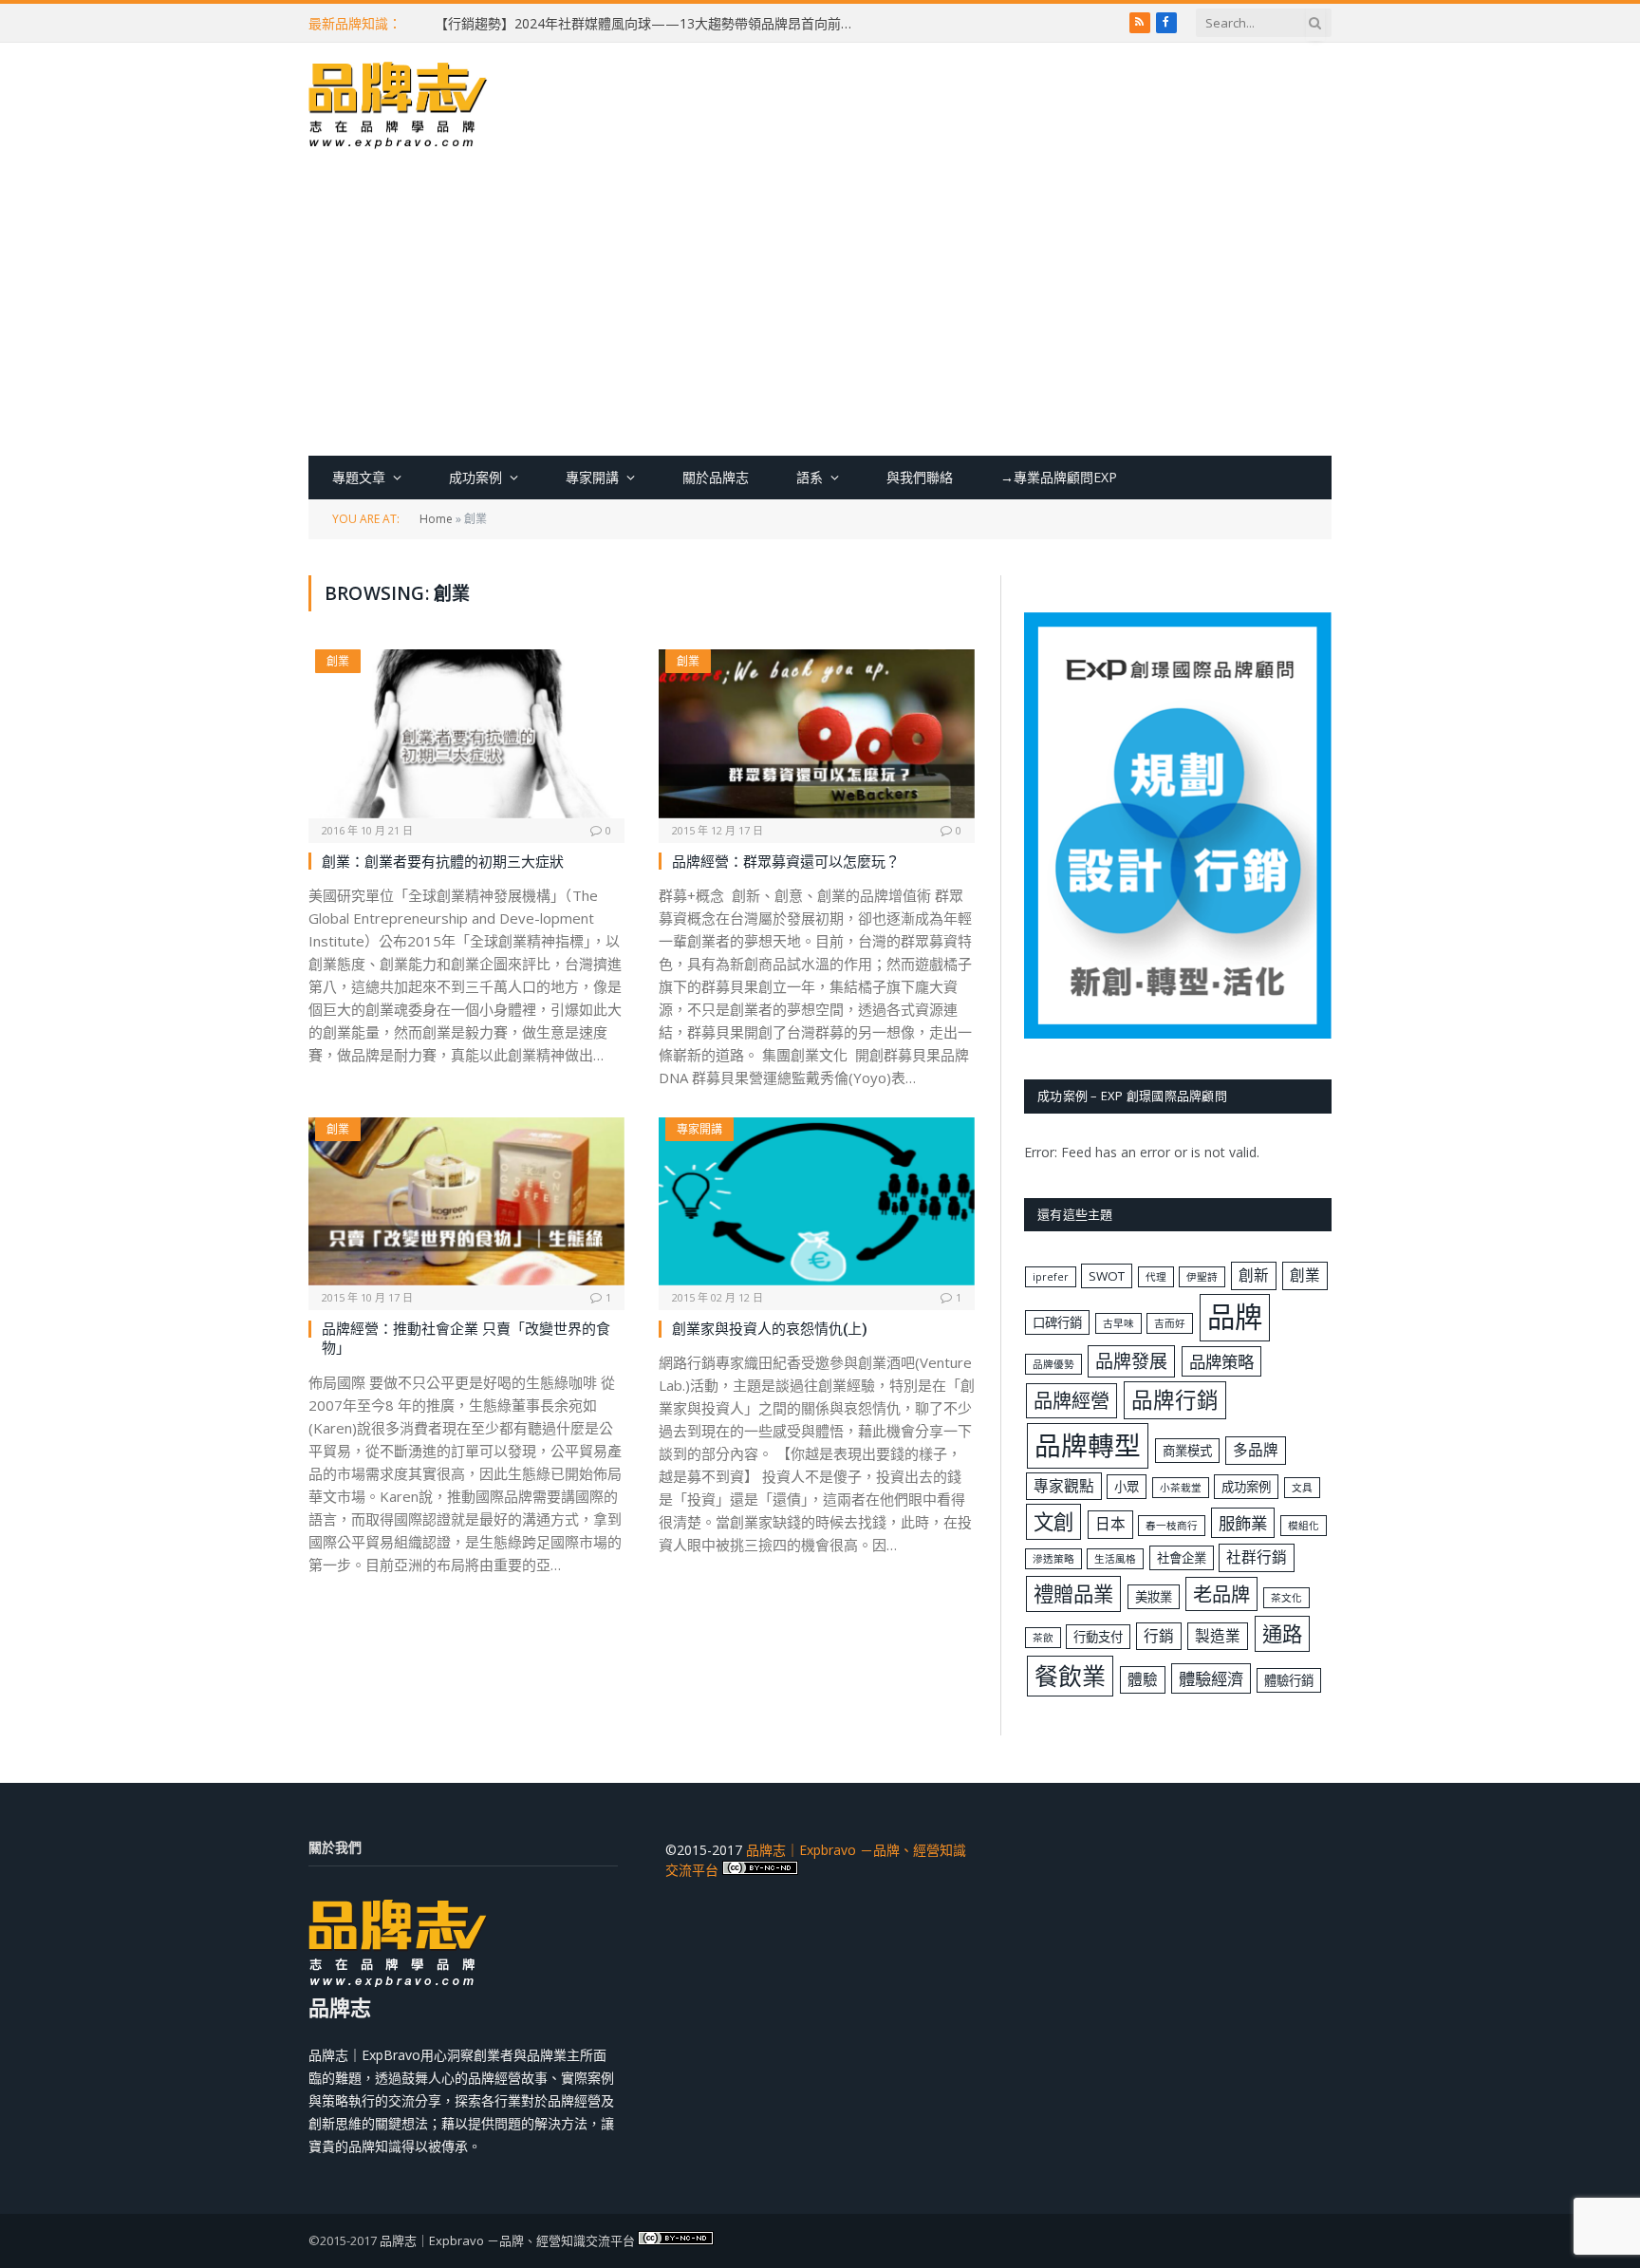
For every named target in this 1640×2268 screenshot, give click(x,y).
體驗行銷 (1289, 1680)
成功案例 (475, 477)
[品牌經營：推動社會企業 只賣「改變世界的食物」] (466, 1201)
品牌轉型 (1088, 1445)
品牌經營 (1072, 1400)
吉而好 (1170, 1323)
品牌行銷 (1175, 1400)
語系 (810, 477)
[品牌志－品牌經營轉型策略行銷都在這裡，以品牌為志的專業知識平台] (399, 107)
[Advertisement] (820, 313)
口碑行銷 (1057, 1322)
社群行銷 (1257, 1557)
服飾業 (1243, 1523)
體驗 (1143, 1679)
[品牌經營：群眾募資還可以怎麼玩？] (817, 733)
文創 (1053, 1521)
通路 (1282, 1633)
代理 (1156, 1277)
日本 (1110, 1524)
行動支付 (1098, 1637)
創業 (338, 661)
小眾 (1127, 1487)
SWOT (1107, 1276)
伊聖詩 (1202, 1277)
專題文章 (359, 477)
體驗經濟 (1211, 1678)
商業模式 (1187, 1451)
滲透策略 (1053, 1559)
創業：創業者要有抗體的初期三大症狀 (443, 861)
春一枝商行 (1172, 1526)
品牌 (1235, 1317)
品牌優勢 (1053, 1364)
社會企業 (1182, 1558)
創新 (1254, 1275)
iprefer (1051, 1277)
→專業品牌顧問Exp (1059, 477)
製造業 (1218, 1636)
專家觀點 (1064, 1486)
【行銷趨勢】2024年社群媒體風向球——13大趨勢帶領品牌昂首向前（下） (648, 24)
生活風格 (1115, 1559)
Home (436, 519)
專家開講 (592, 477)
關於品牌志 (716, 477)
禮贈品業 (1073, 1593)
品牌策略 (1221, 1361)
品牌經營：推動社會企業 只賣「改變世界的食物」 (466, 1338)
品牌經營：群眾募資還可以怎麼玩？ (786, 861)
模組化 (1304, 1526)
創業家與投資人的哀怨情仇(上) (770, 1328)
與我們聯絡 (920, 477)
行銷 (1159, 1636)
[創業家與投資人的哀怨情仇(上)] (817, 1201)
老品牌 (1221, 1594)
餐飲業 (1070, 1676)
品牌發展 (1131, 1361)
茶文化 (1286, 1598)
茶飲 (1043, 1638)
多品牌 (1256, 1450)
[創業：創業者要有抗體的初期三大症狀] (466, 733)
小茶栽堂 (1181, 1488)
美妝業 (1154, 1597)
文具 (1302, 1488)
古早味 (1118, 1323)
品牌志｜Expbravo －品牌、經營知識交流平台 (507, 2240)
